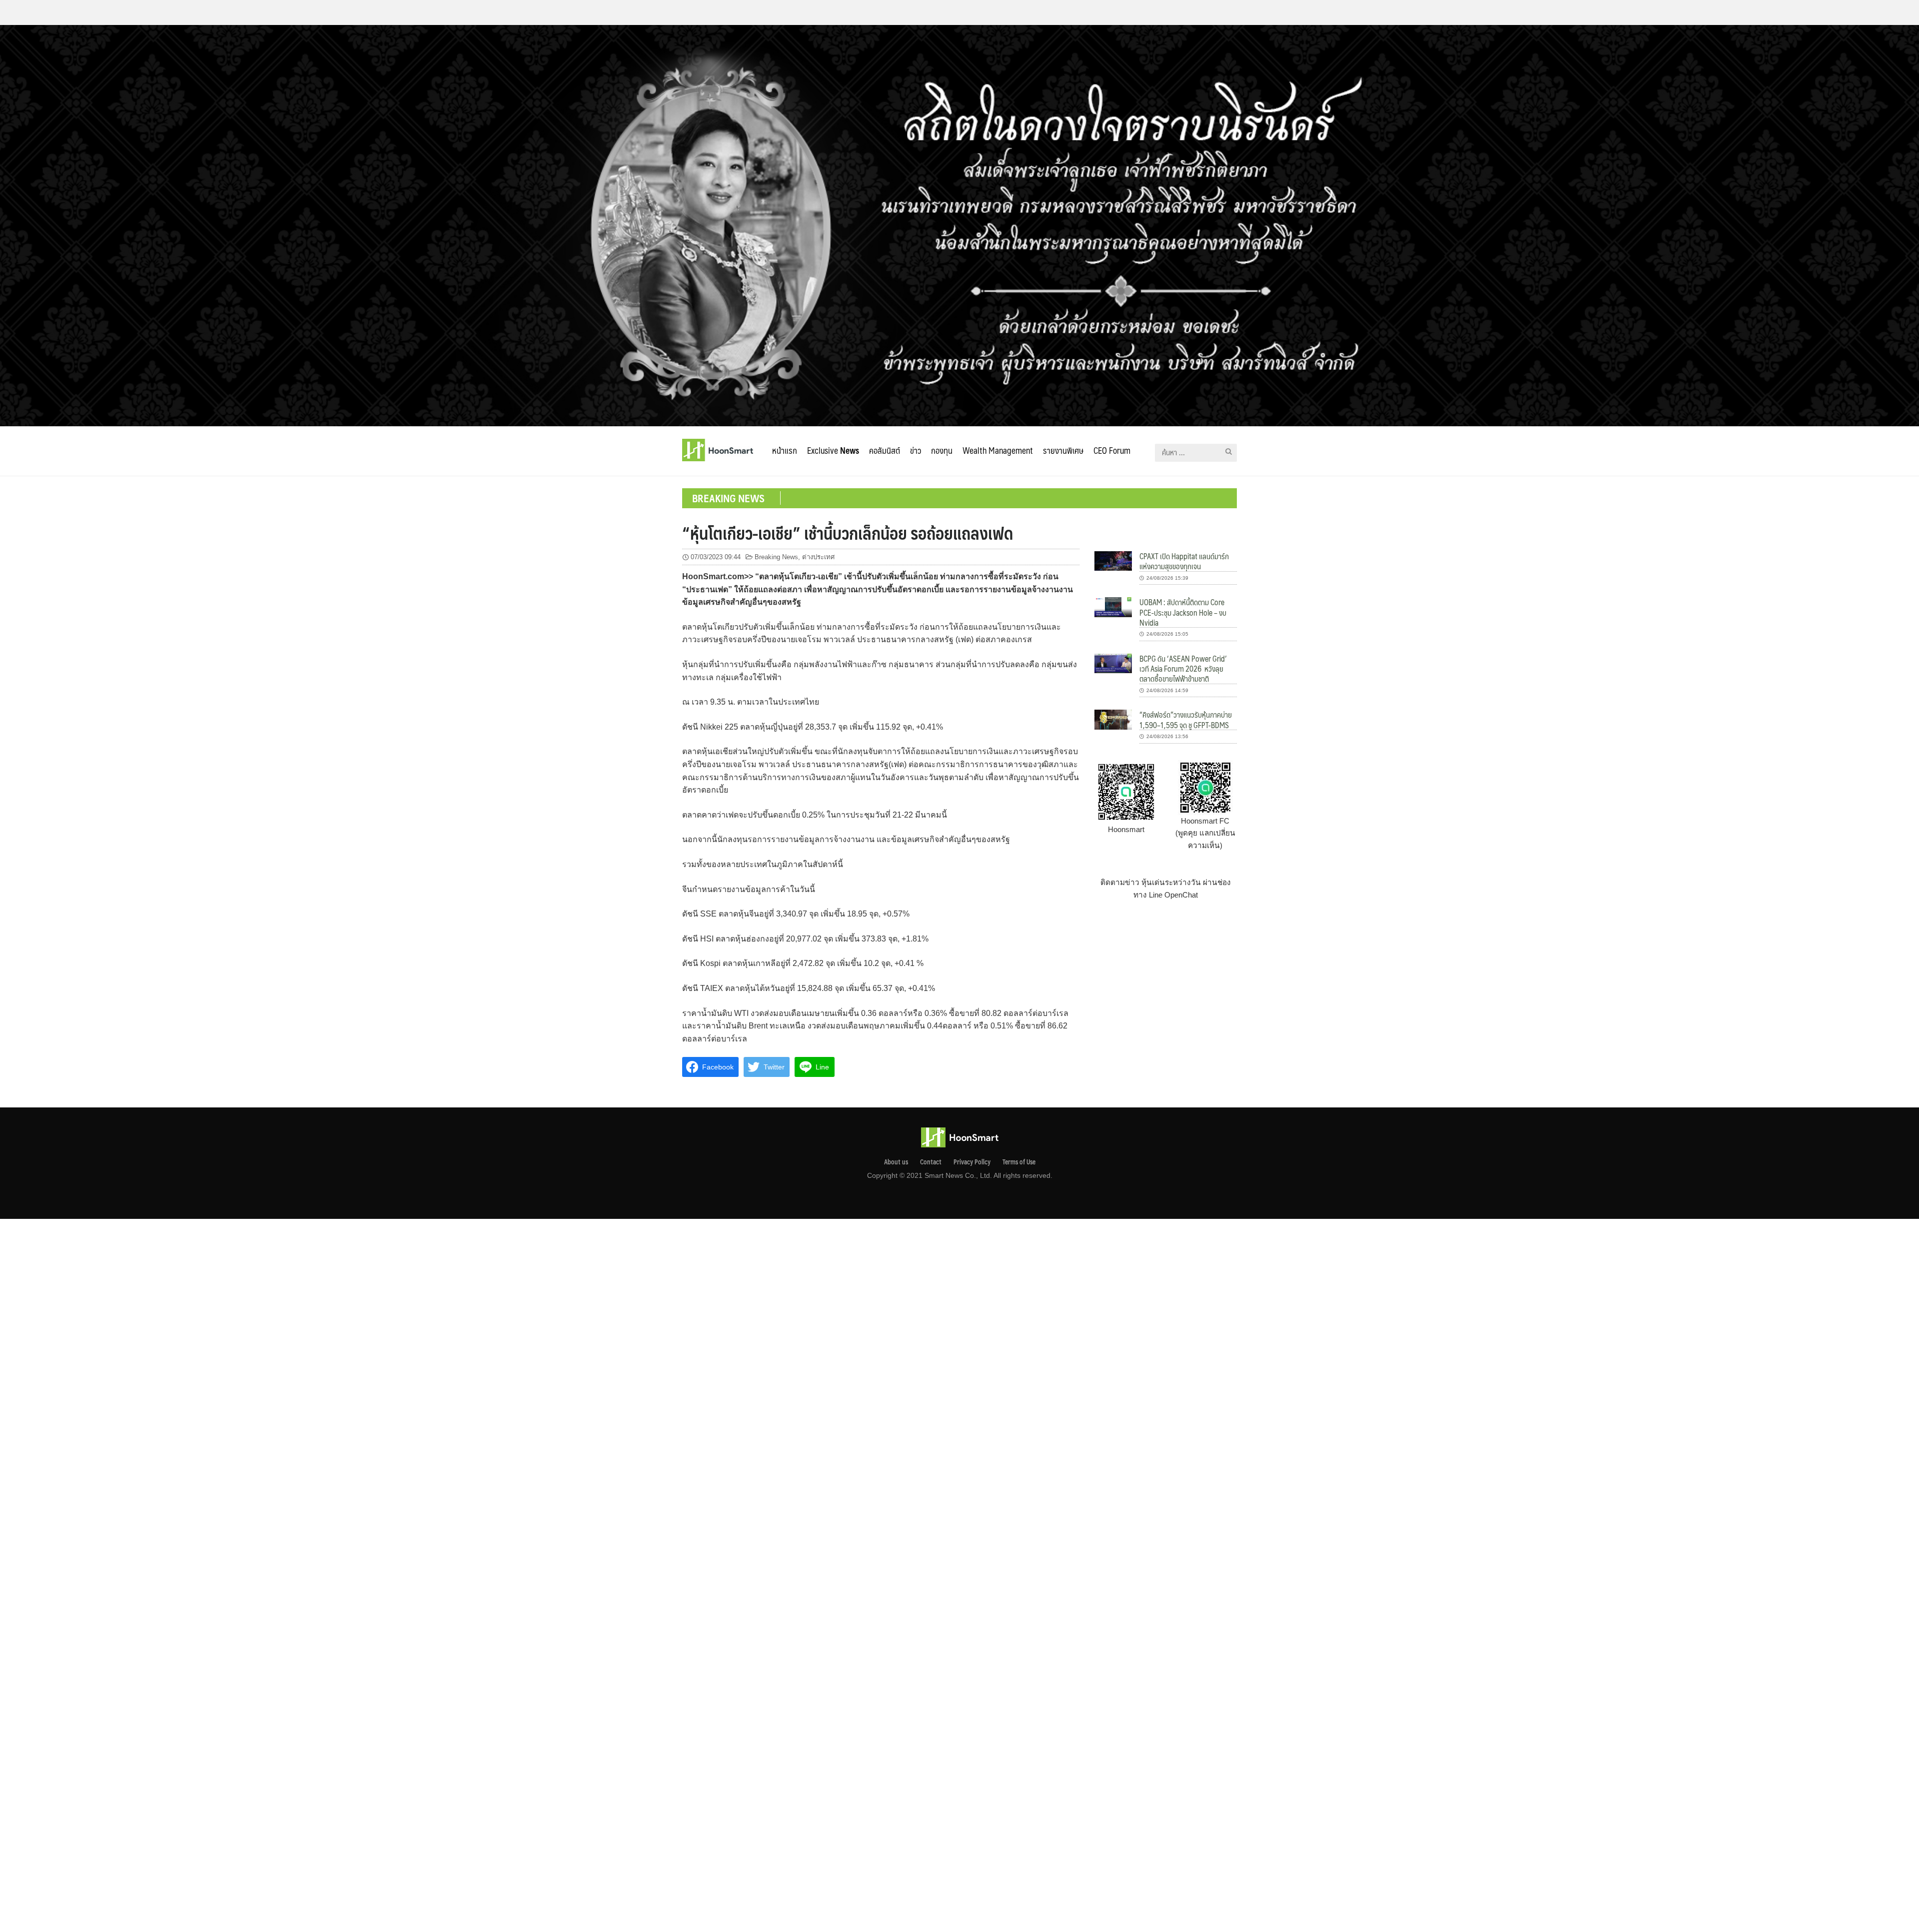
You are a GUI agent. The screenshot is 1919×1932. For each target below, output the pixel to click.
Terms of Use (1019, 1162)
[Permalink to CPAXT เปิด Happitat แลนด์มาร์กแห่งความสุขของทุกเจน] (1113, 560)
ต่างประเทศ (818, 557)
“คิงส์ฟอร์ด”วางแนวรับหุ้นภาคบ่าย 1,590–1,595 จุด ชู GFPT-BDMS (1186, 719)
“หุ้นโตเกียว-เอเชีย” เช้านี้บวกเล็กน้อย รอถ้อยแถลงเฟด (848, 533)
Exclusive (833, 450)
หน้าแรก (785, 450)
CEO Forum (1112, 450)
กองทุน (942, 450)
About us (896, 1162)
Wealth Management (998, 450)
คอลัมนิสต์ (885, 450)
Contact (931, 1162)
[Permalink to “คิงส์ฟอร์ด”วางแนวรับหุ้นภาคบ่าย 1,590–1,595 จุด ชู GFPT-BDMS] (1113, 719)
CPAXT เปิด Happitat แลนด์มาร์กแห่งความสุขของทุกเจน (1184, 561)
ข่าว (916, 450)
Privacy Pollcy (972, 1162)
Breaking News (776, 557)
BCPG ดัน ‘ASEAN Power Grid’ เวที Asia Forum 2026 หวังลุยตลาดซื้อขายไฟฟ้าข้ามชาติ (1183, 669)
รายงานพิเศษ (1063, 450)
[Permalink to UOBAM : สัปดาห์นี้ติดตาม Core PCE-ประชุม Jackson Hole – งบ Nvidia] (1113, 606)
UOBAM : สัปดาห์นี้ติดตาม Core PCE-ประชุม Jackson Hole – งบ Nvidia (1183, 612)
